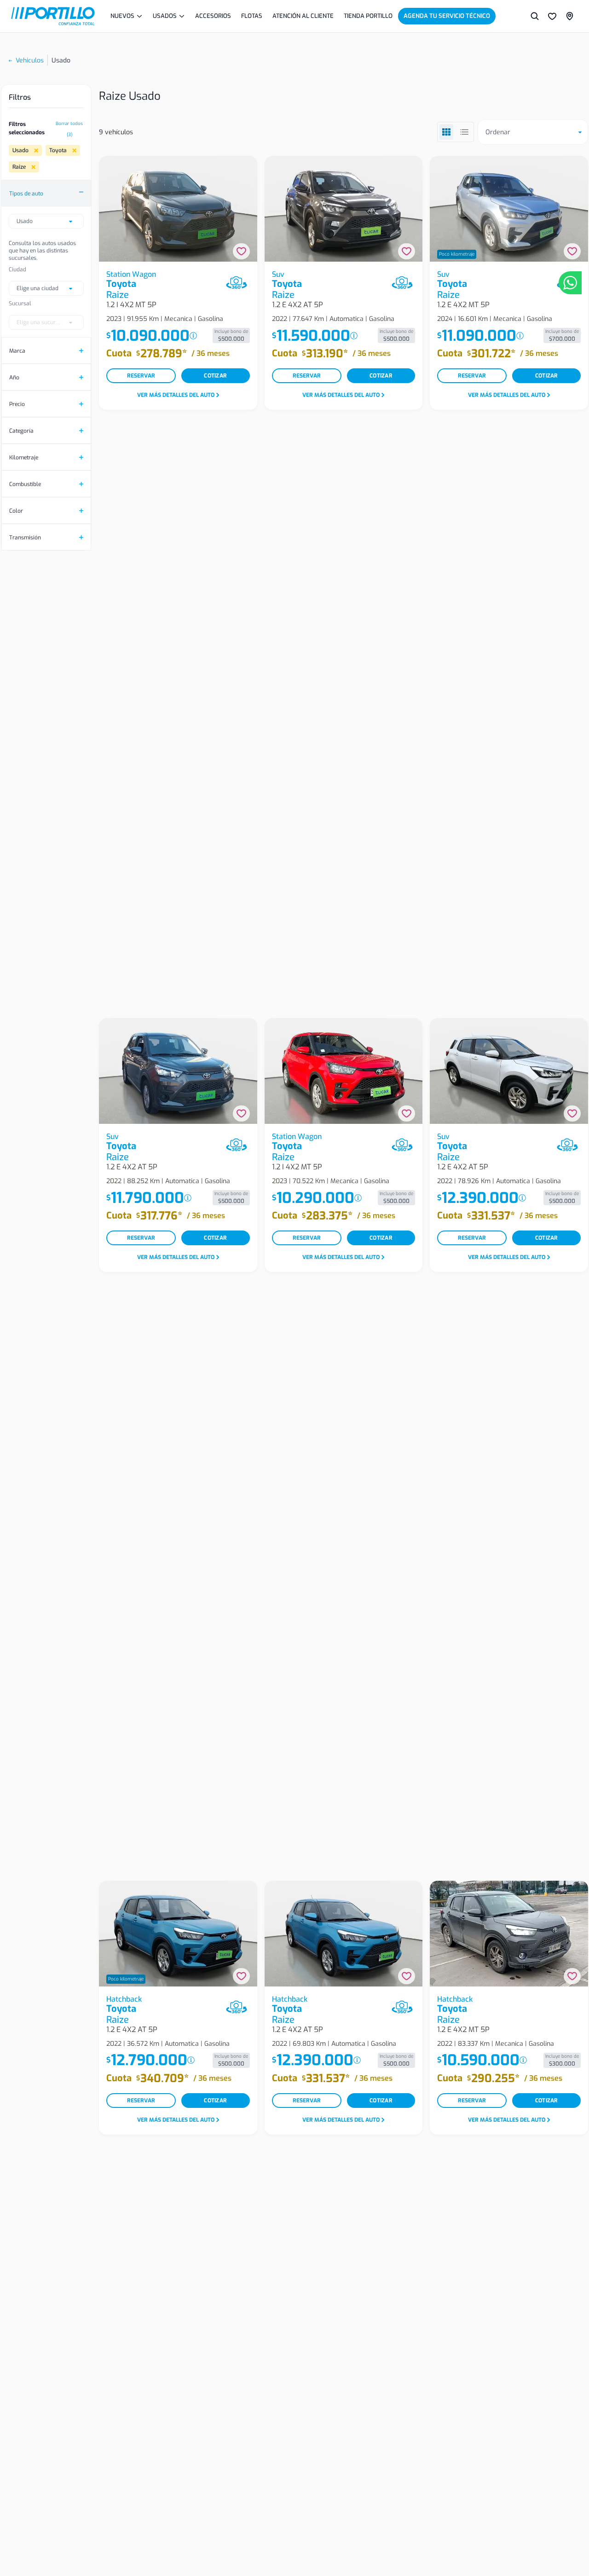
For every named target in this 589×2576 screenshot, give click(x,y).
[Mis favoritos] (552, 16)
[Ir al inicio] (53, 16)
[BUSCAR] (535, 16)
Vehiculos (30, 60)
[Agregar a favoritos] (241, 251)
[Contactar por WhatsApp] (570, 283)
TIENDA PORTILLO (368, 16)
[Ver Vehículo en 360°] (237, 283)
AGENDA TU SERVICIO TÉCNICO (447, 16)
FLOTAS (252, 16)
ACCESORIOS (213, 16)
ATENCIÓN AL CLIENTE (303, 16)
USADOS (165, 16)
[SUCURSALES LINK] (570, 16)
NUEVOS (122, 16)
